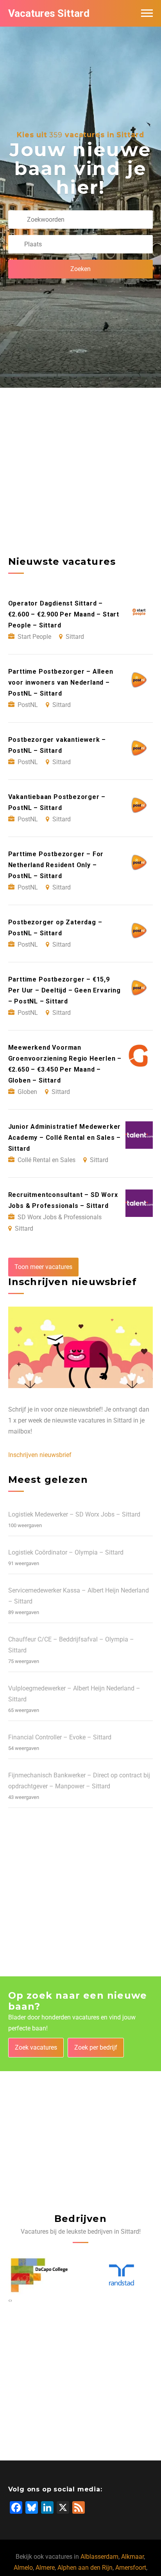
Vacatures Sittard (49, 13)
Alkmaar (132, 2557)
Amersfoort (131, 2568)
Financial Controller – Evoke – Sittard (60, 1737)
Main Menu (147, 13)
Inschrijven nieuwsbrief (40, 1455)
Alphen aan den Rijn (85, 2568)
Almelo (23, 2568)
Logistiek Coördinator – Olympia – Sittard (66, 1552)
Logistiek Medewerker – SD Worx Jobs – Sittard (74, 1514)
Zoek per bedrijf (96, 2047)
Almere (45, 2568)
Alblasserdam (99, 2557)
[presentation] (9, 2300)
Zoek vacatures (36, 2047)
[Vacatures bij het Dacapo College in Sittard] (39, 2275)
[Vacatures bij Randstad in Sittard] (122, 2275)
